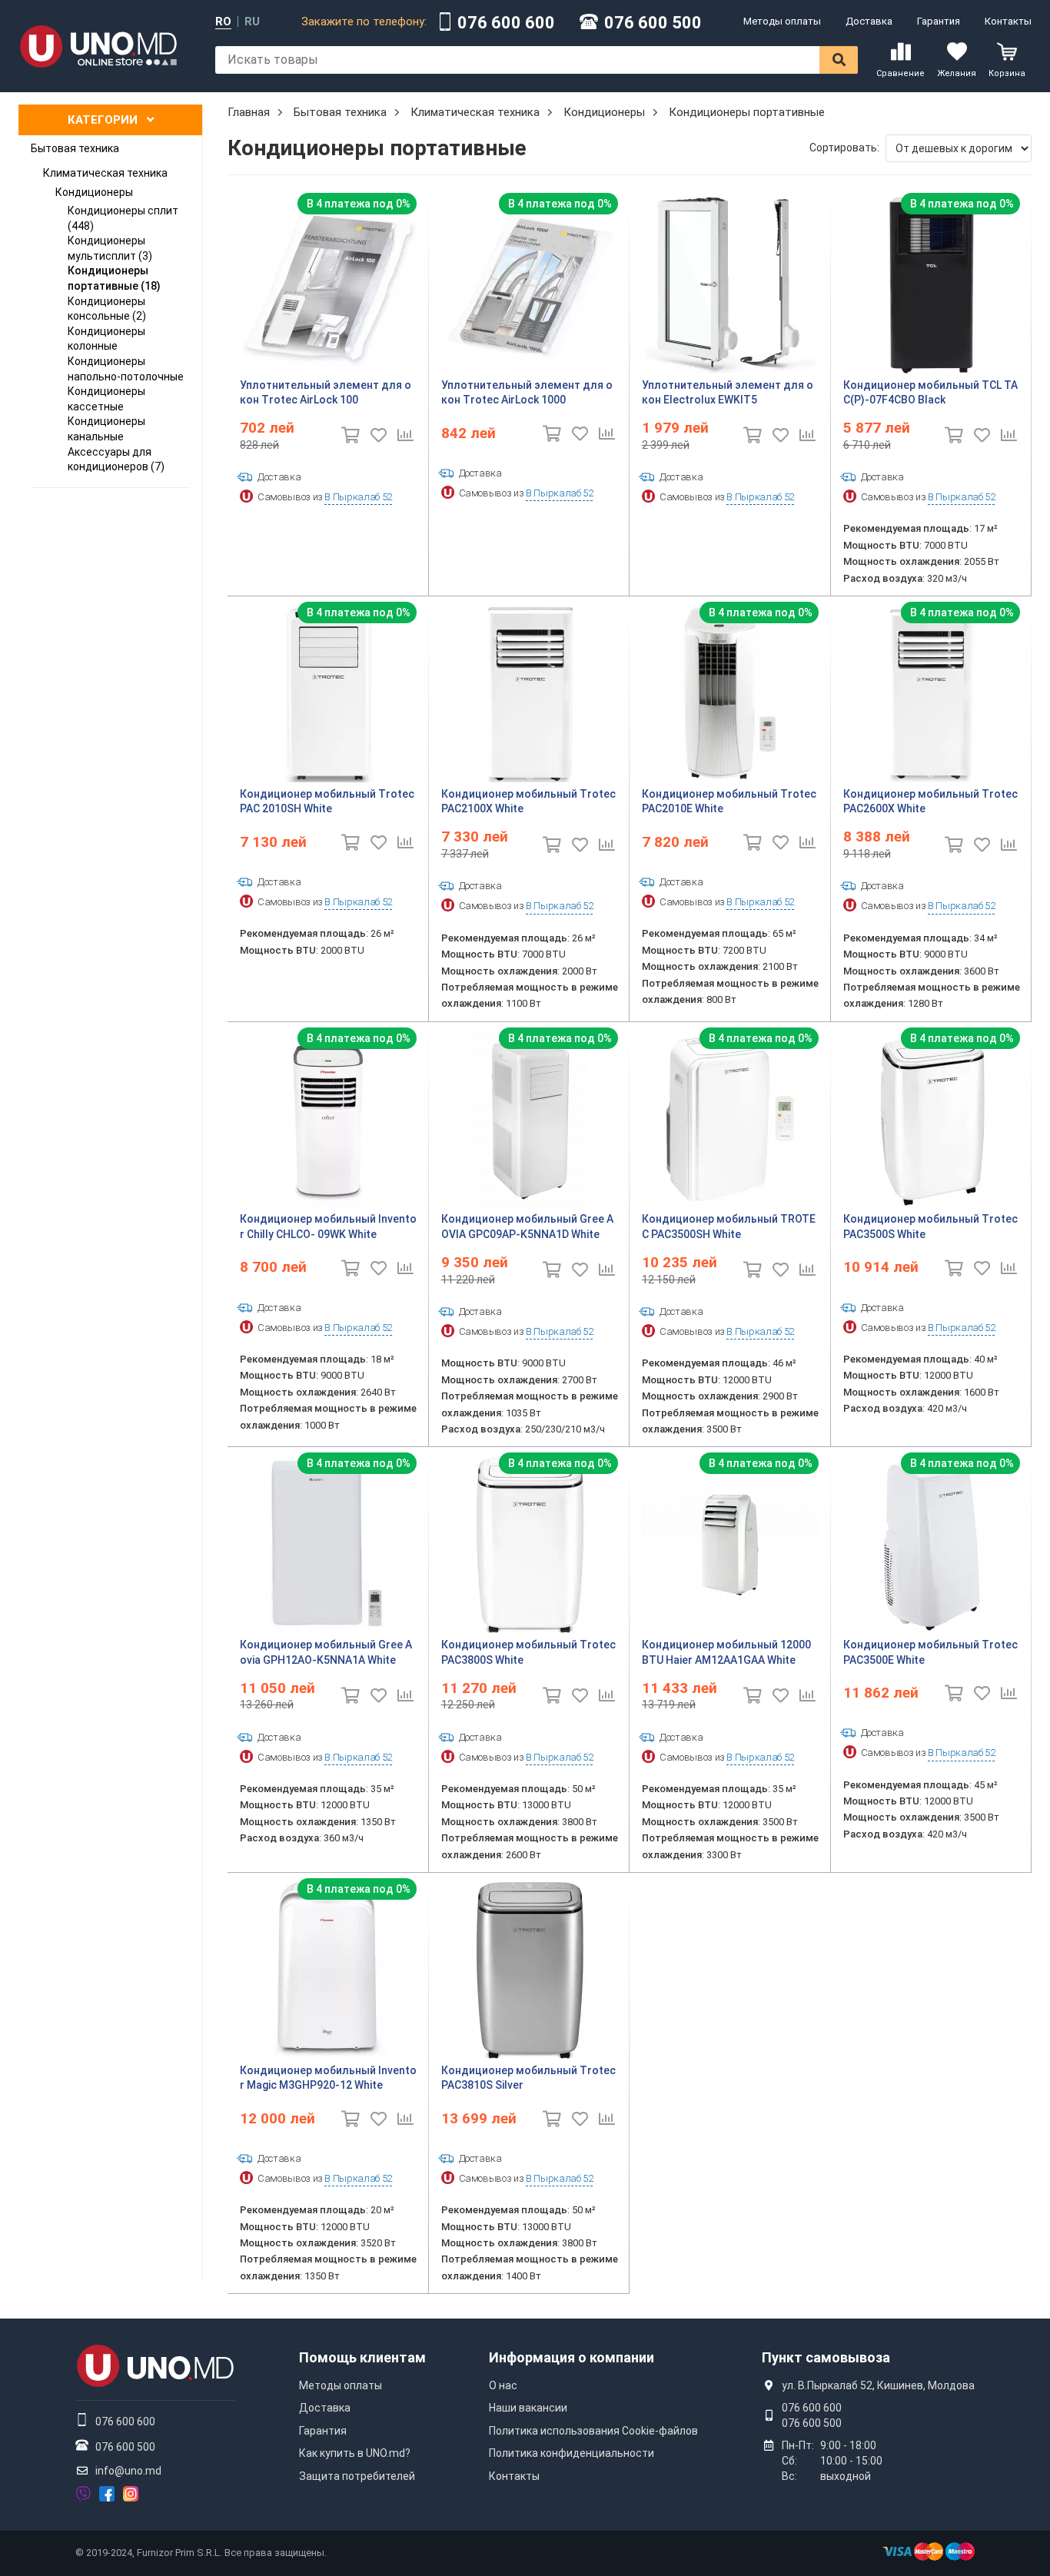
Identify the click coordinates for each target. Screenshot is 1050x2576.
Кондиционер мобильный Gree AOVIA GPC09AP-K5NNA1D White (527, 1227)
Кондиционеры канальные (106, 429)
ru (252, 22)
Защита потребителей (357, 2476)
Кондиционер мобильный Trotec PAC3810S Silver (528, 2078)
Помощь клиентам (362, 2357)
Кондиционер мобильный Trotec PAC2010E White (729, 802)
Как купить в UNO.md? (355, 2453)
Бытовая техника (75, 148)
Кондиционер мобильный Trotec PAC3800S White (528, 1652)
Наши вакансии (528, 2408)
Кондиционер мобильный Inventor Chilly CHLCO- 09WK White (328, 1227)
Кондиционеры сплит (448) (123, 218)
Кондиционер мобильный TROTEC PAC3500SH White (729, 1227)
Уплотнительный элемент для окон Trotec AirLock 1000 (527, 393)
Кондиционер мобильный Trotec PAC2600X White (930, 802)
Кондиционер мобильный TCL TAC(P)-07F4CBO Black (930, 393)
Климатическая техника (105, 173)
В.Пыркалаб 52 (358, 497)
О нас (503, 2385)
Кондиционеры (94, 192)
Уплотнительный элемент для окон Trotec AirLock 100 (326, 393)
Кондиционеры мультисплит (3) (110, 248)
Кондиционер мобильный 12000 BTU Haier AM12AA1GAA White (726, 1652)
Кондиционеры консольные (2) (107, 309)
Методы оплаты (782, 21)
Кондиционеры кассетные (106, 399)
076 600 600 (506, 23)
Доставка (869, 21)
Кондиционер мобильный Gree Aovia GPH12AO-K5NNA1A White (326, 1652)
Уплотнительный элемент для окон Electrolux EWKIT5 (728, 393)
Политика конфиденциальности (572, 2453)
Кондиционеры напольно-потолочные (126, 369)
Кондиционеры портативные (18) (114, 278)
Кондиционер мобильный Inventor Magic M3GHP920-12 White (328, 2078)
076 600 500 (653, 23)
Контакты (1008, 21)
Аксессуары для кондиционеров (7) (116, 460)
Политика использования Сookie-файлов (593, 2431)
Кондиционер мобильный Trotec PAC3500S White (930, 1227)
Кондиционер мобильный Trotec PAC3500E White (930, 1652)
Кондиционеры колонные (106, 339)
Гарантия (939, 21)
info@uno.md (128, 2471)
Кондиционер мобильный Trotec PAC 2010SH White (327, 802)
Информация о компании (572, 2357)
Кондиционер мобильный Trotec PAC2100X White (528, 802)
